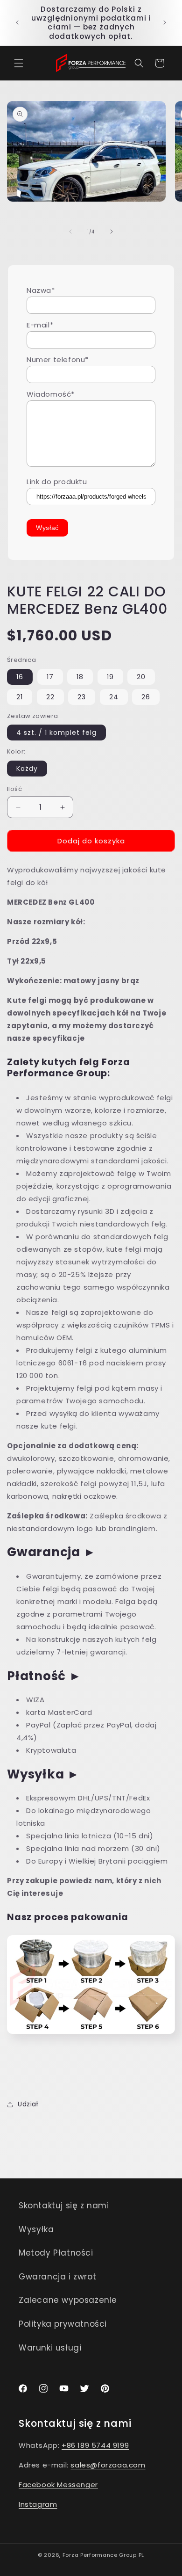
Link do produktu (57, 482)
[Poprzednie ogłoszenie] (17, 22)
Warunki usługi (50, 2348)
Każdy (27, 769)
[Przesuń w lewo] (70, 232)
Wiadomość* (51, 394)
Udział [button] (28, 2104)
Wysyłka (36, 2229)
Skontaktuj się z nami (64, 2206)
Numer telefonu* (58, 359)
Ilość (14, 789)
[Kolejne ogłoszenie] (165, 22)
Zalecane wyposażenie (68, 2300)
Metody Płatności (56, 2253)
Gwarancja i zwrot (57, 2277)
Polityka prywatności (63, 2324)
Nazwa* (41, 290)
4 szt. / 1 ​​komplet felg (56, 733)
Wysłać (47, 528)
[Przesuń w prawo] (112, 232)
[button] (19, 63)
